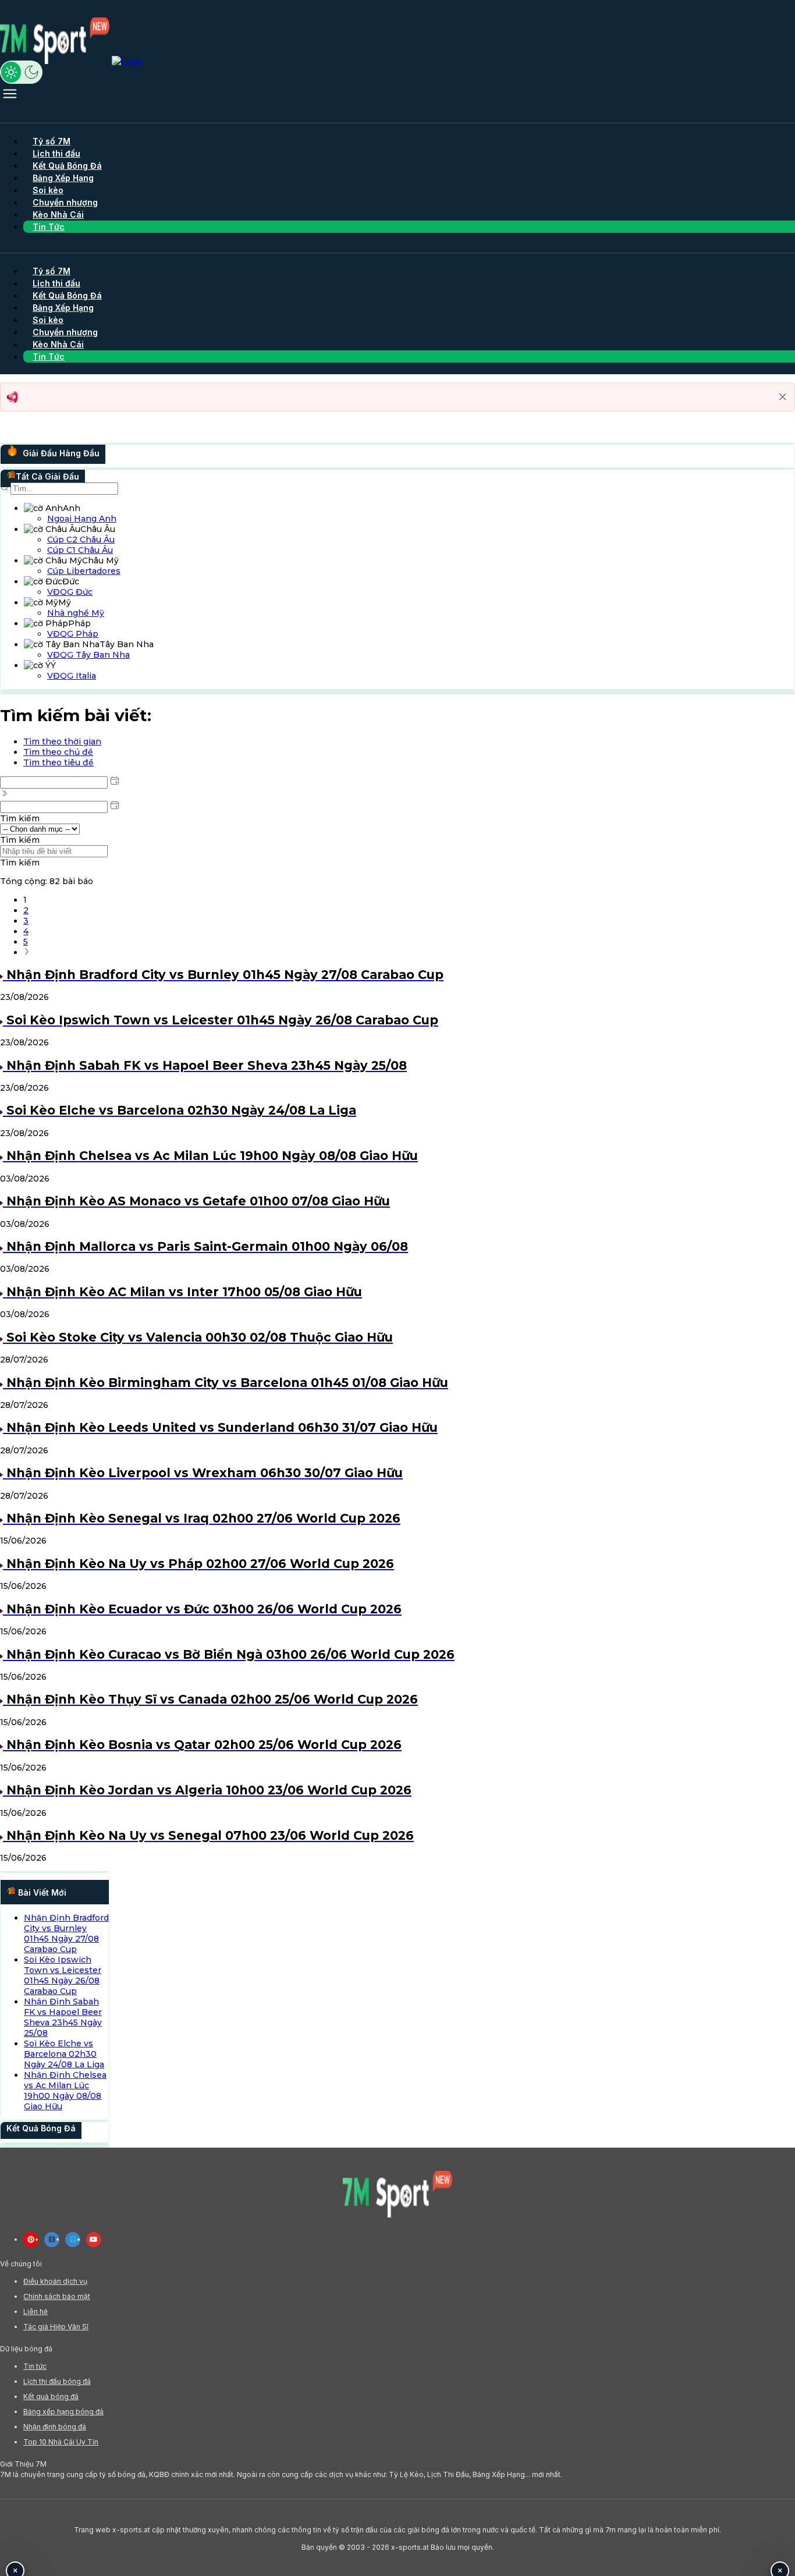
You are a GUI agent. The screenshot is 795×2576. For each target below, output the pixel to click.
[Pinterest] (31, 2240)
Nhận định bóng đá (55, 2427)
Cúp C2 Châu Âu (81, 540)
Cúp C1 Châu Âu (80, 550)
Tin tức (35, 2366)
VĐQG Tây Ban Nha (88, 655)
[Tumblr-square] (52, 2240)
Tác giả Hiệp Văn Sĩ (56, 2327)
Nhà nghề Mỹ (76, 613)
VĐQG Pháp (73, 634)
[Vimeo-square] (73, 2240)
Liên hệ (36, 2311)
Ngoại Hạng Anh (82, 519)
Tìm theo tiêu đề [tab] (58, 762)
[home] (71, 61)
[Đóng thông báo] (783, 397)
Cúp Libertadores (84, 571)
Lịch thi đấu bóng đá (57, 2381)
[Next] (27, 952)
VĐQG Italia (72, 676)
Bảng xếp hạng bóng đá (63, 2412)
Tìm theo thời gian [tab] (62, 741)
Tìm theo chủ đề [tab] (58, 752)
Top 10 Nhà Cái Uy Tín (61, 2442)
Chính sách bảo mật (57, 2296)
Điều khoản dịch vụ (55, 2281)
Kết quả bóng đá (51, 2396)
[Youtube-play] (94, 2240)
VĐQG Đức (70, 592)
